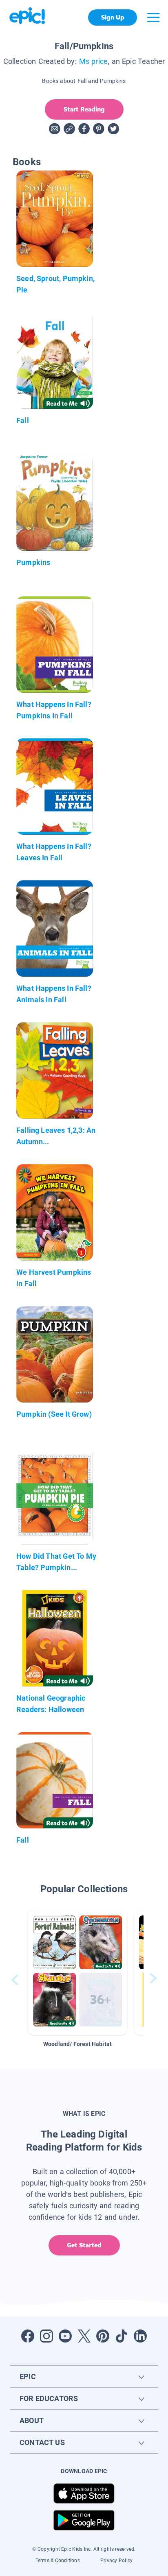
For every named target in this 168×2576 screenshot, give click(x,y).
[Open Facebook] (28, 2336)
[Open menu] (153, 17)
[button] (77, 1973)
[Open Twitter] (84, 2336)
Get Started (84, 2245)
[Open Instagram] (46, 2336)
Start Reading (84, 109)
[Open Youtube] (65, 2336)
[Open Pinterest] (103, 2336)
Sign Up (113, 17)
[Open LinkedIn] (140, 2336)
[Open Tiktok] (122, 2336)
